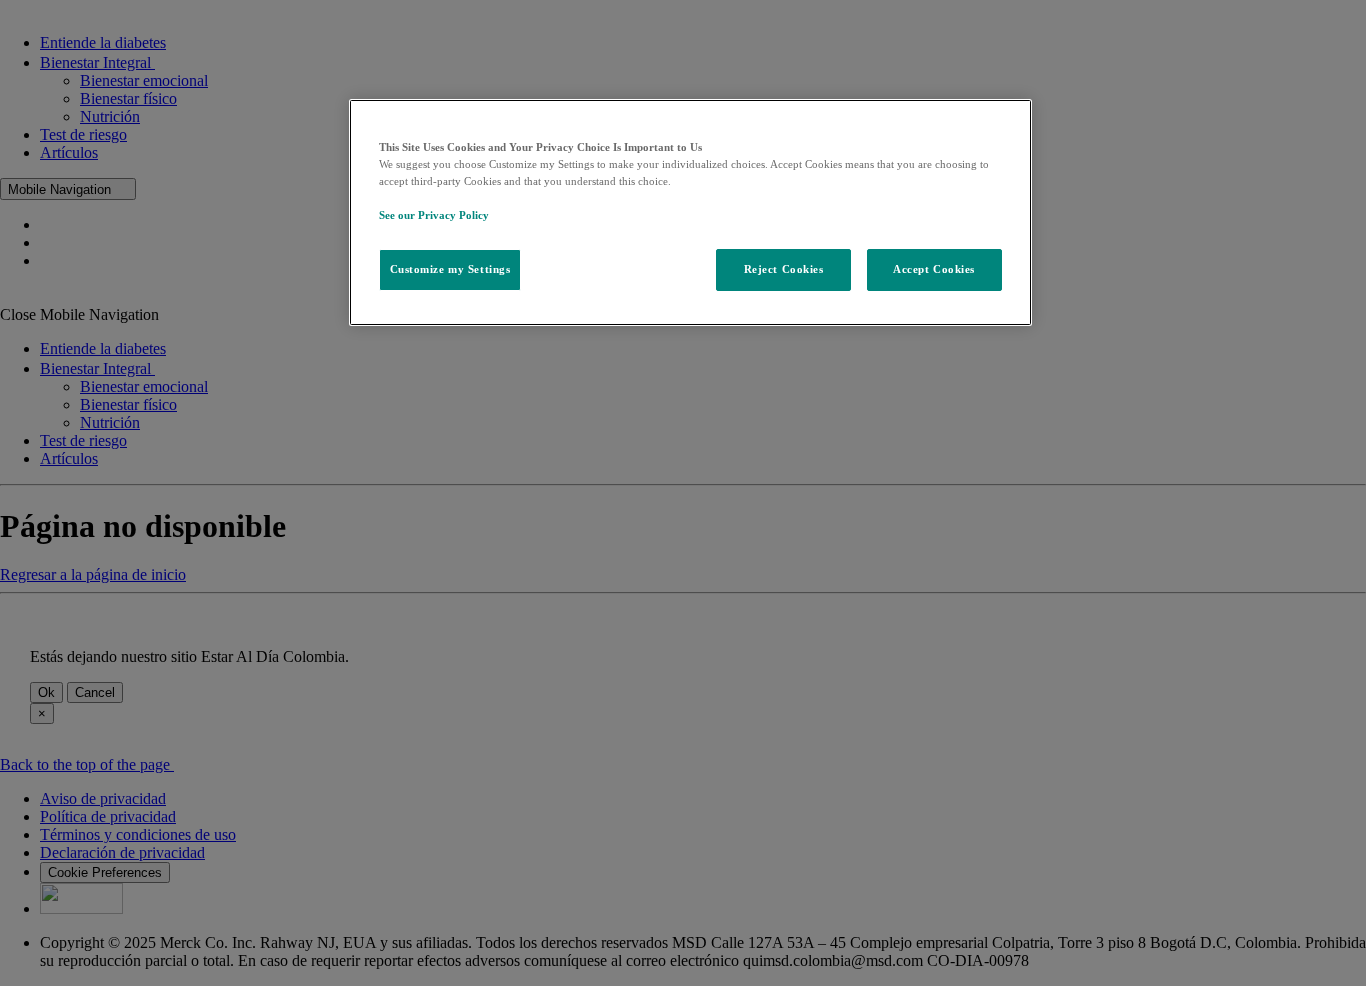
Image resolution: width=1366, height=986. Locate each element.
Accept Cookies (934, 269)
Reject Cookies (784, 269)
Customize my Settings (450, 269)
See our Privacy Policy (434, 215)
